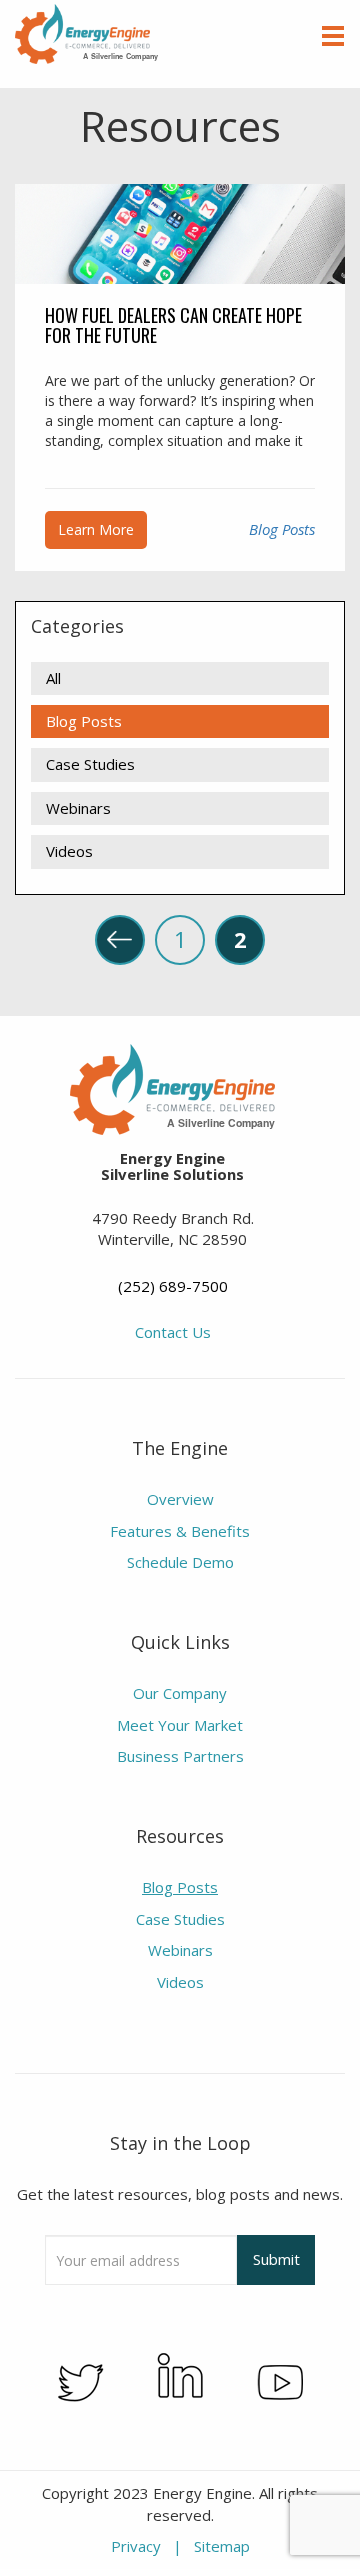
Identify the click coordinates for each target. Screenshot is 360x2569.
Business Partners (180, 1756)
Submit (276, 2259)
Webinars (78, 808)
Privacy (136, 2546)
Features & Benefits (180, 1531)
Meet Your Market (180, 1725)
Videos (69, 851)
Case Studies (90, 764)
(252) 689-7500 (173, 1286)
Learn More (96, 529)
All (53, 678)
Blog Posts (282, 529)
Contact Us (173, 1332)
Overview (180, 1499)
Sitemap (222, 2546)
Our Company (180, 1693)
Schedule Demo (180, 1562)
